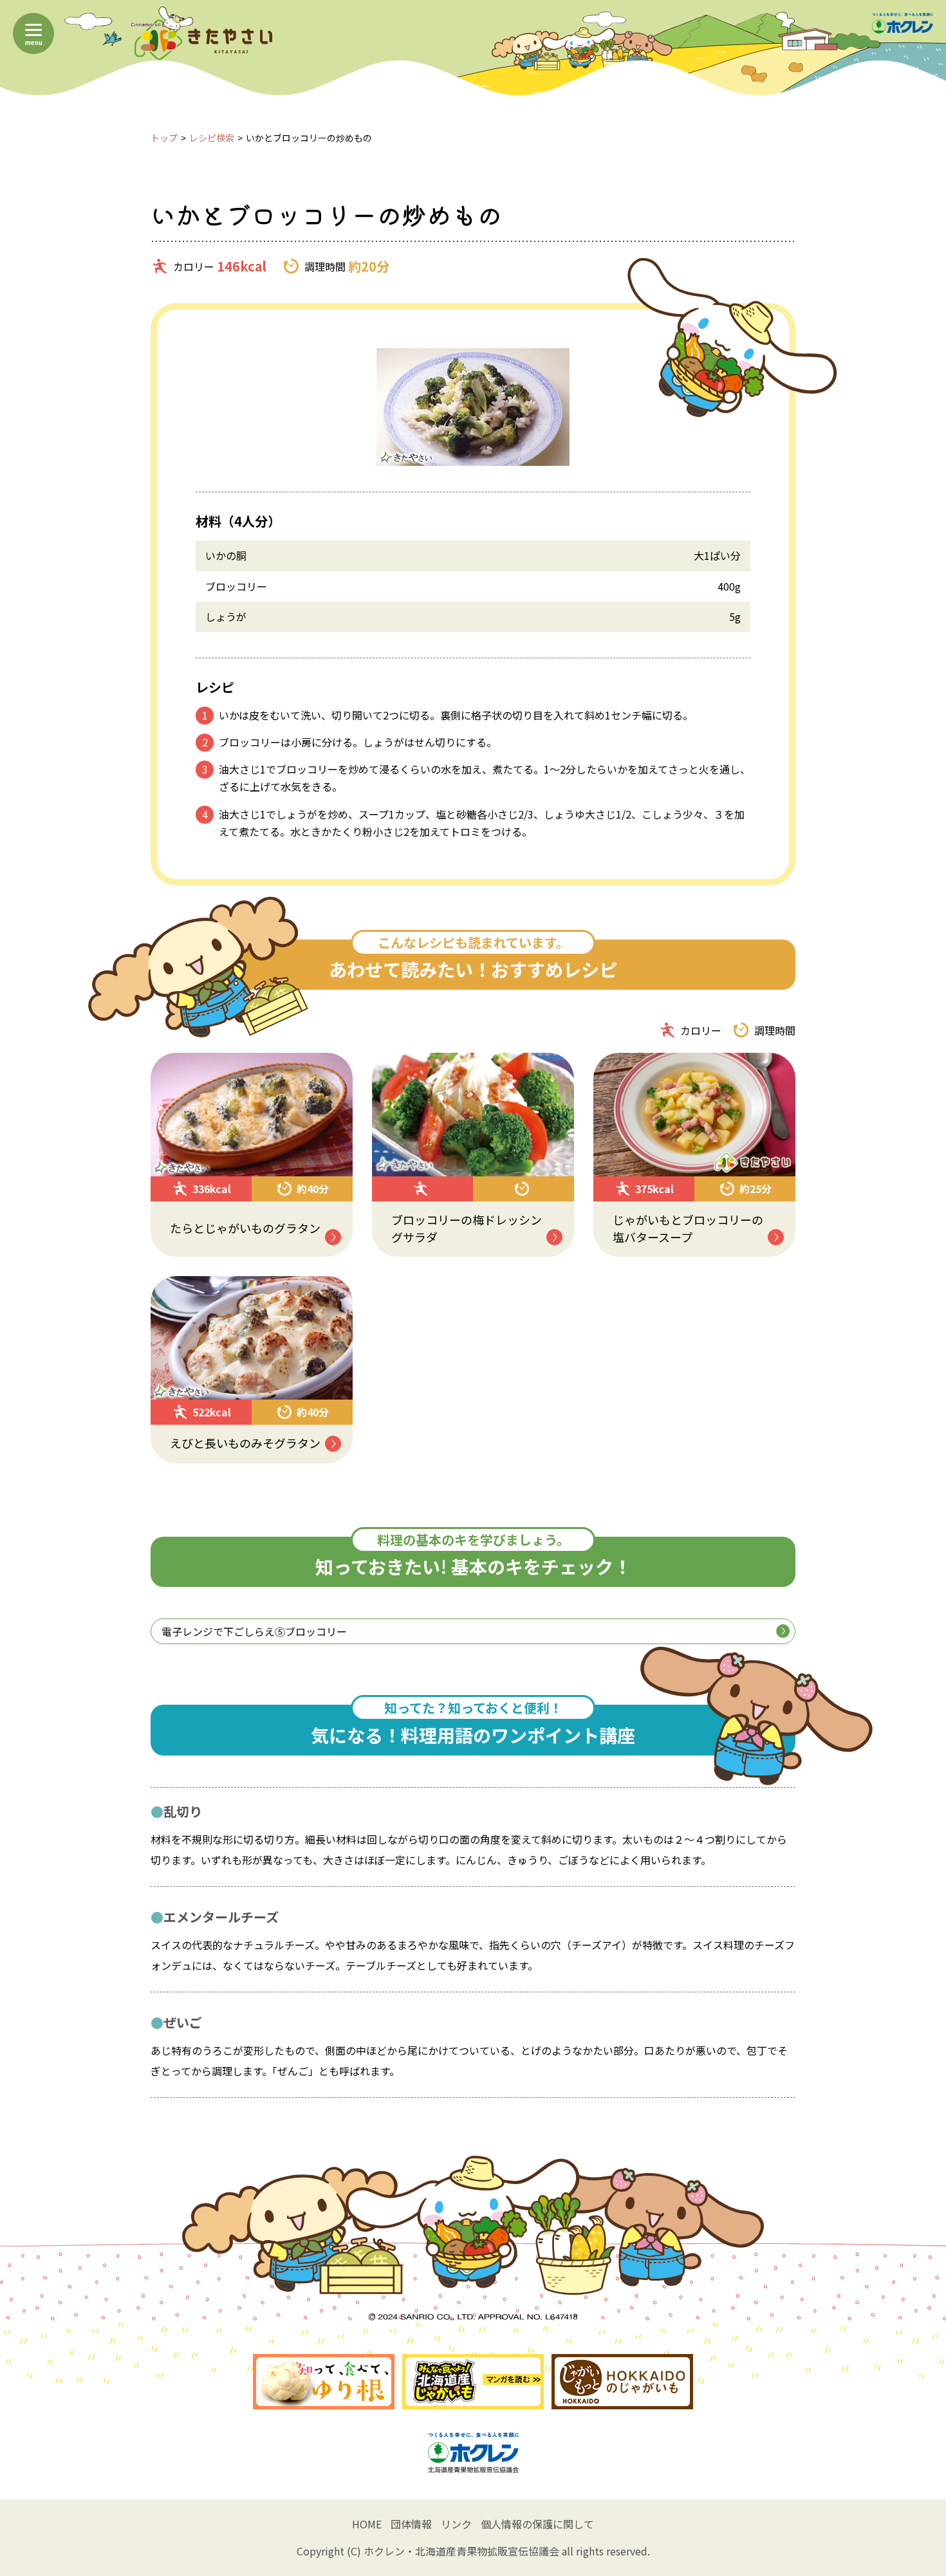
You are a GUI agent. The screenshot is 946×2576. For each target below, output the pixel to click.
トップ (164, 138)
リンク (456, 2524)
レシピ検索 (212, 138)
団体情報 (411, 2524)
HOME (367, 2524)
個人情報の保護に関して (537, 2524)
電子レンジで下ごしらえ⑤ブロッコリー (254, 1631)
